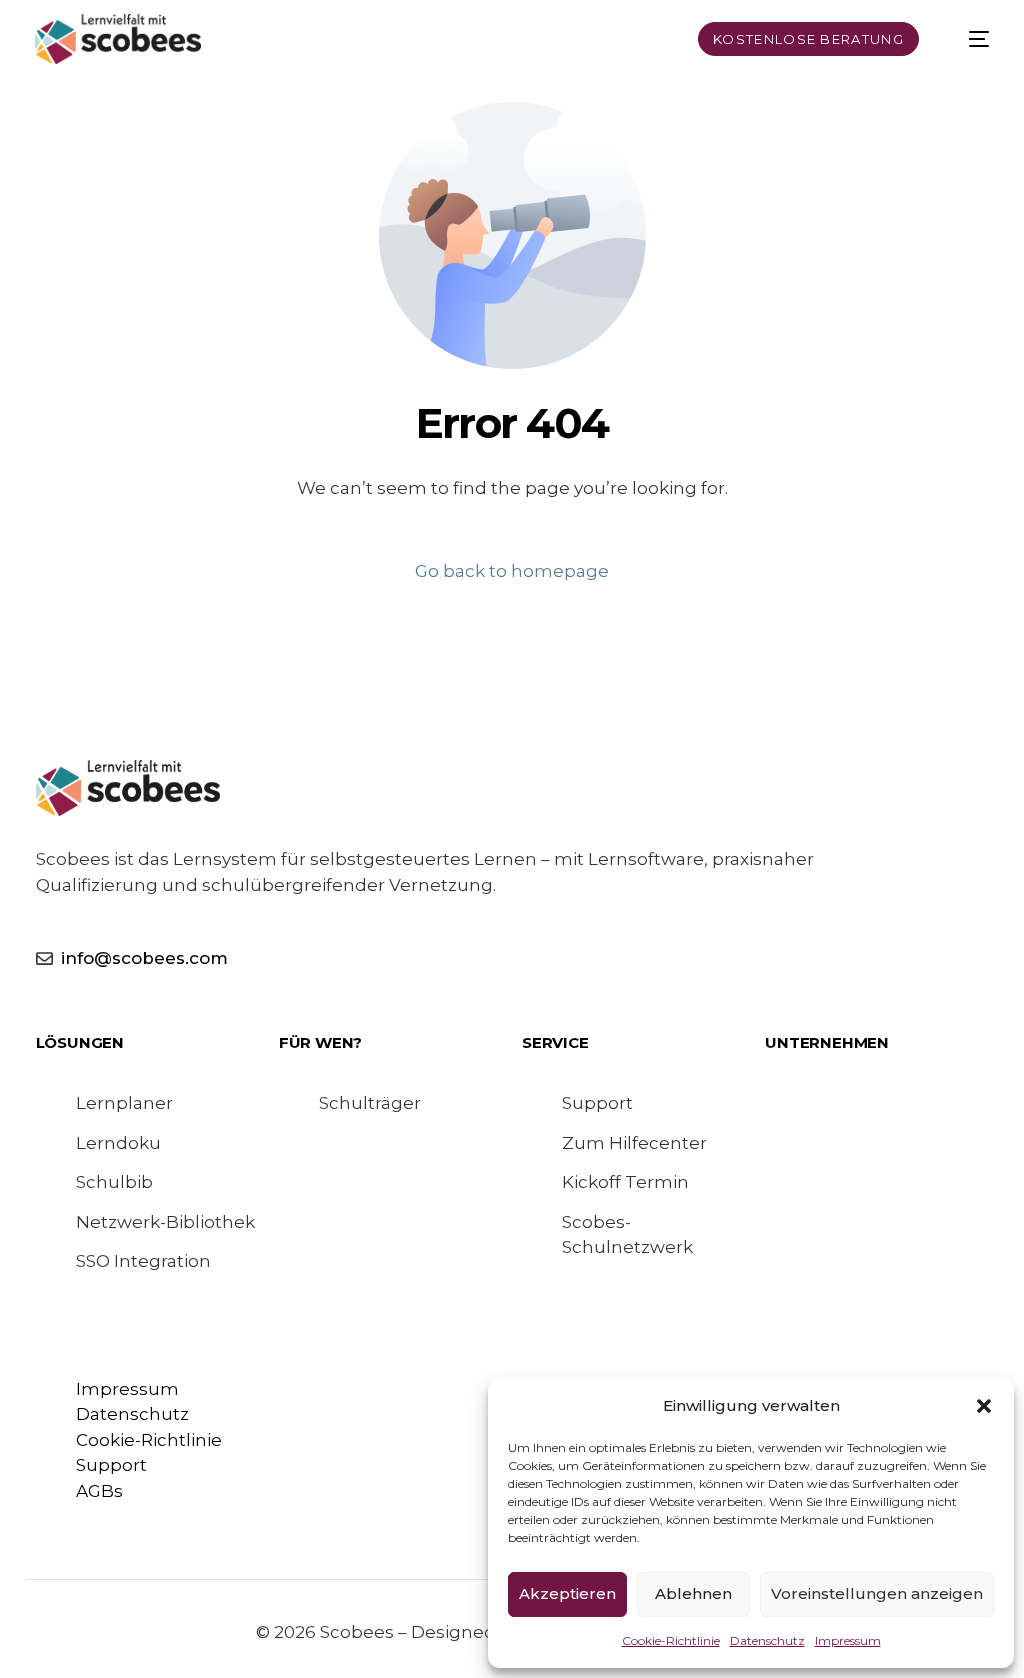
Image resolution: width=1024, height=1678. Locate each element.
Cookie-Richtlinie (671, 1640)
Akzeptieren (567, 1593)
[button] (984, 1406)
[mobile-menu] (966, 39)
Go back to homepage (512, 571)
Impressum (848, 1640)
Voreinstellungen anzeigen (877, 1593)
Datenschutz (767, 1640)
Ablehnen (693, 1593)
